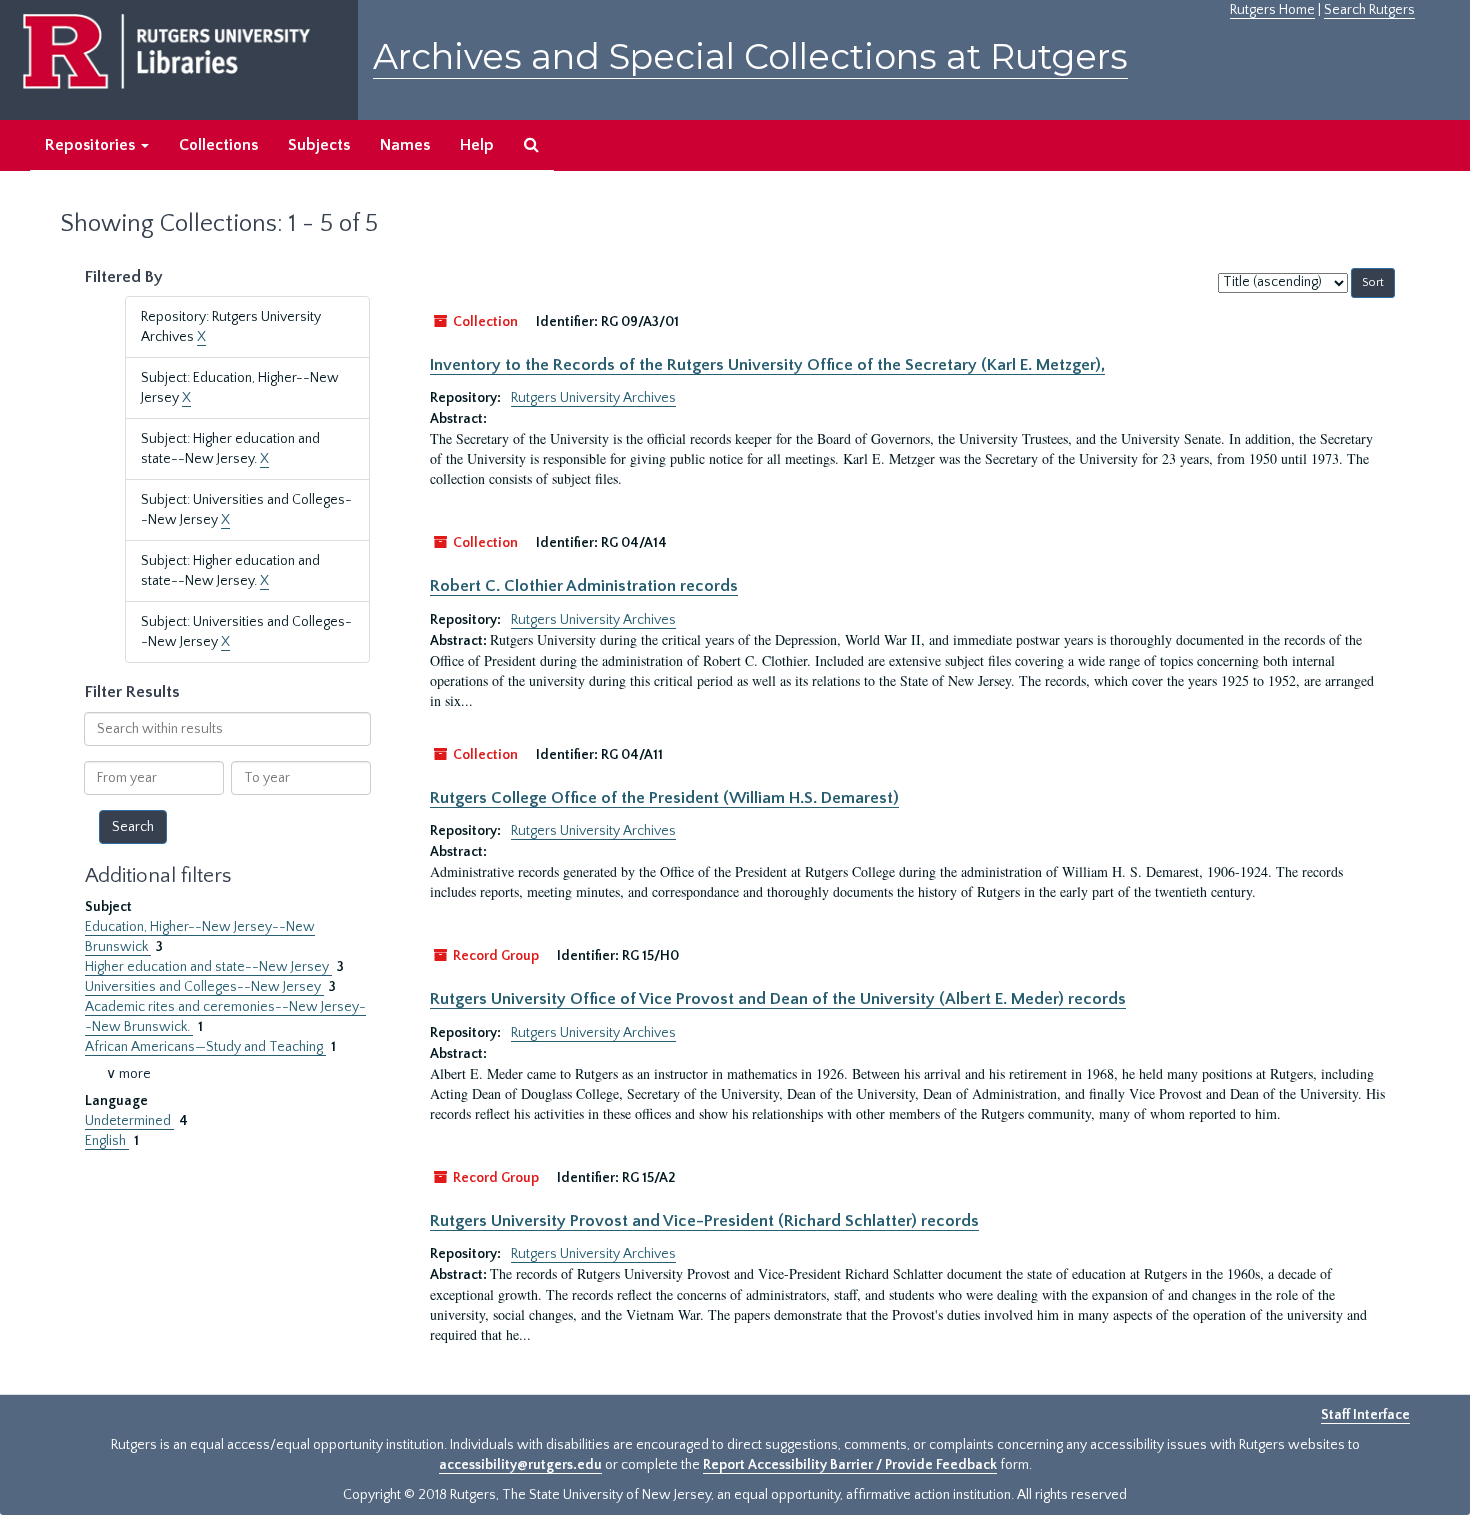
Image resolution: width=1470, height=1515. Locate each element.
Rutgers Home (1272, 10)
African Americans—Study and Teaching (205, 1047)
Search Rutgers (1369, 10)
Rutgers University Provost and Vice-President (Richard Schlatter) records (704, 1221)
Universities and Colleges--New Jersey (204, 987)
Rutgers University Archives (593, 398)
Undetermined (129, 1121)
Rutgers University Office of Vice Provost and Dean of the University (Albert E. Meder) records (778, 999)
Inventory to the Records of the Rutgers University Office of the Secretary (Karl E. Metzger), (767, 365)
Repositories (92, 145)
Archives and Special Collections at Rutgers (750, 56)
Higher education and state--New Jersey (208, 967)
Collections (218, 145)
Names (405, 145)
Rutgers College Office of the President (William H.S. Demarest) (664, 798)
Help (477, 145)
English (107, 1141)
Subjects (319, 145)
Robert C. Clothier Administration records (584, 586)
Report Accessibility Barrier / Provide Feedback (850, 1465)
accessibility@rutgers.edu (520, 1465)
